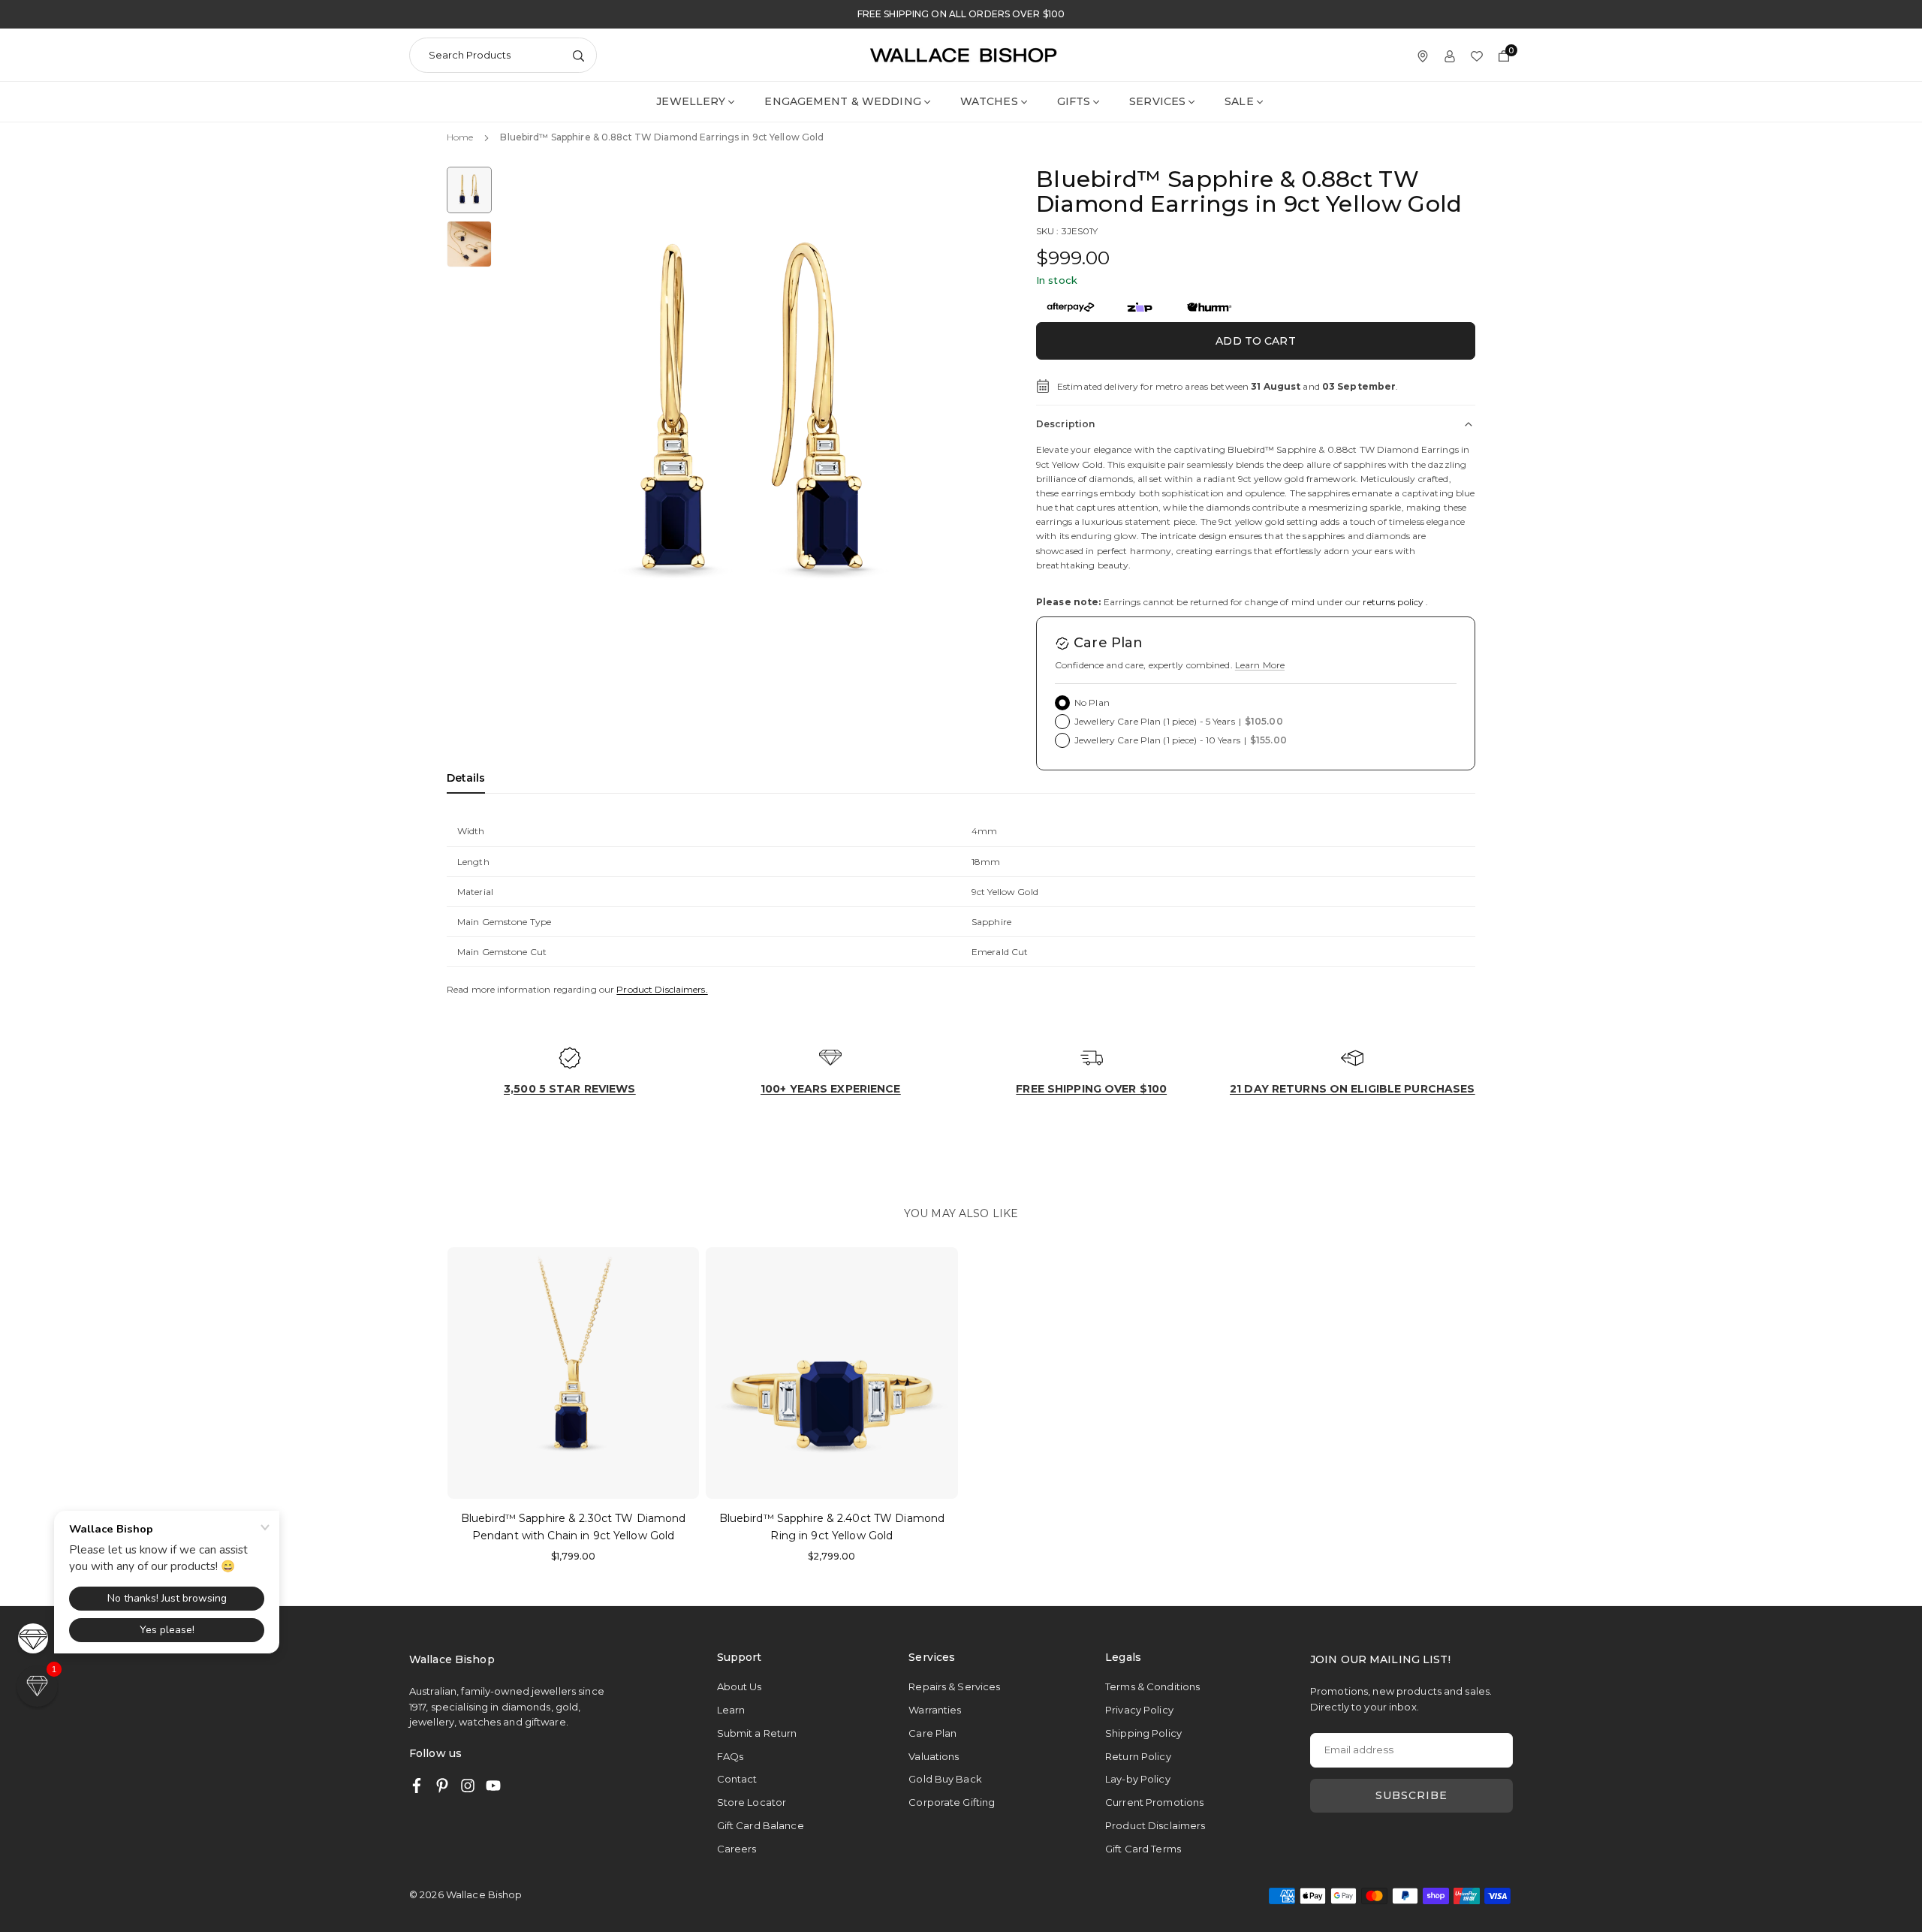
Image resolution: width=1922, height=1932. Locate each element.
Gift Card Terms (1143, 1849)
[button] (966, 417)
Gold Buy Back (945, 1779)
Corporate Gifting (952, 1802)
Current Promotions (1154, 1802)
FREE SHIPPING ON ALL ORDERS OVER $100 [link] (961, 14)
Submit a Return (757, 1733)
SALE (1239, 101)
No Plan (1092, 702)
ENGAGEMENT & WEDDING (842, 101)
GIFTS (1074, 101)
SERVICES (1157, 101)
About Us (740, 1686)
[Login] (1450, 55)
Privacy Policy (1139, 1710)
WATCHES (989, 101)
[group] (751, 418)
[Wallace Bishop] (963, 54)
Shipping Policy (1143, 1733)
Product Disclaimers (1155, 1825)
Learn (731, 1710)
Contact (737, 1779)
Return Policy (1138, 1756)
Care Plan (932, 1733)
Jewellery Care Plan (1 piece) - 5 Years (1179, 721)
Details (466, 778)
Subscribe (1411, 1795)
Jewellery (691, 101)
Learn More (1260, 665)
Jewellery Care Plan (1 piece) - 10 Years (1181, 740)
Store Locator (752, 1802)
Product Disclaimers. (662, 989)
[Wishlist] (1477, 55)
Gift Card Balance (761, 1825)
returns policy (1393, 602)
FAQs (730, 1756)
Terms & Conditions (1152, 1686)
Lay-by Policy (1138, 1779)
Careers (737, 1849)
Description (1065, 424)
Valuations (934, 1756)
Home (460, 137)
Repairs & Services (954, 1686)
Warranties (935, 1710)
